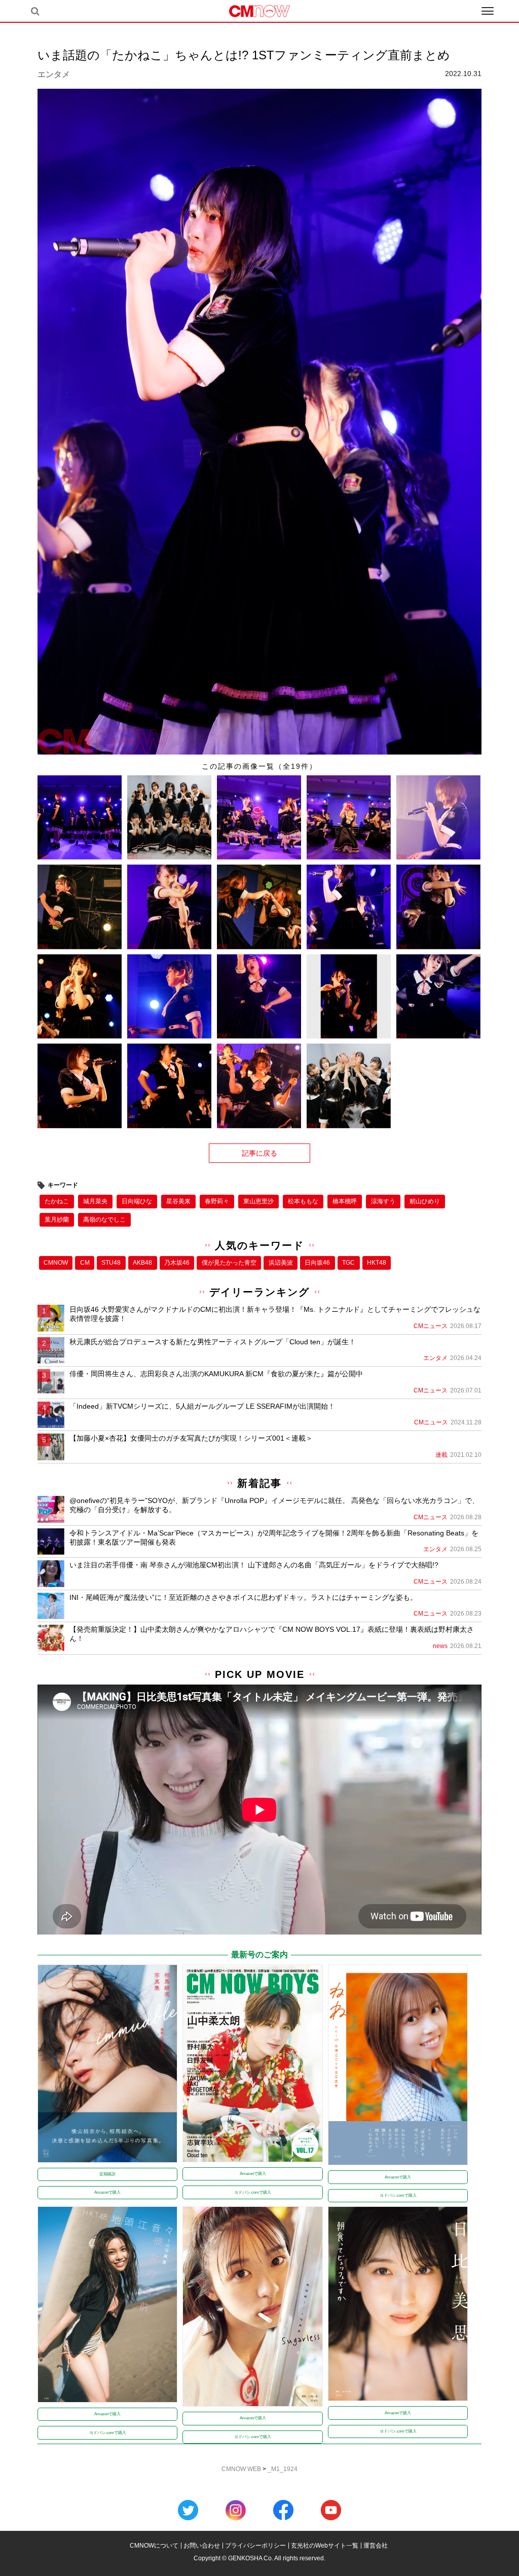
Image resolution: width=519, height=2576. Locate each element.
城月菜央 (95, 1201)
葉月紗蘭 (57, 1220)
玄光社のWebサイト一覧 (325, 2546)
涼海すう (383, 1201)
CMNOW (56, 1263)
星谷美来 (178, 1201)
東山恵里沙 (258, 1201)
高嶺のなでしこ (104, 1220)
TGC (348, 1263)
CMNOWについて (154, 2546)
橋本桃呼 (345, 1201)
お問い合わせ (202, 2546)
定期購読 (107, 2174)
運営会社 (376, 2546)
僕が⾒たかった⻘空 (229, 1263)
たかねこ (57, 1201)
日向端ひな (137, 1201)
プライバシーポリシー (255, 2546)
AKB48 (142, 1263)
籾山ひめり (425, 1201)
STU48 (111, 1263)
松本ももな (303, 1201)
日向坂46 (317, 1263)
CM (85, 1263)
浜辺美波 (281, 1263)
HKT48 (377, 1263)
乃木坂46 (177, 1263)
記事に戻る (259, 1153)
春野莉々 (217, 1201)
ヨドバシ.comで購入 (253, 2192)
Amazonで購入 (107, 2192)
